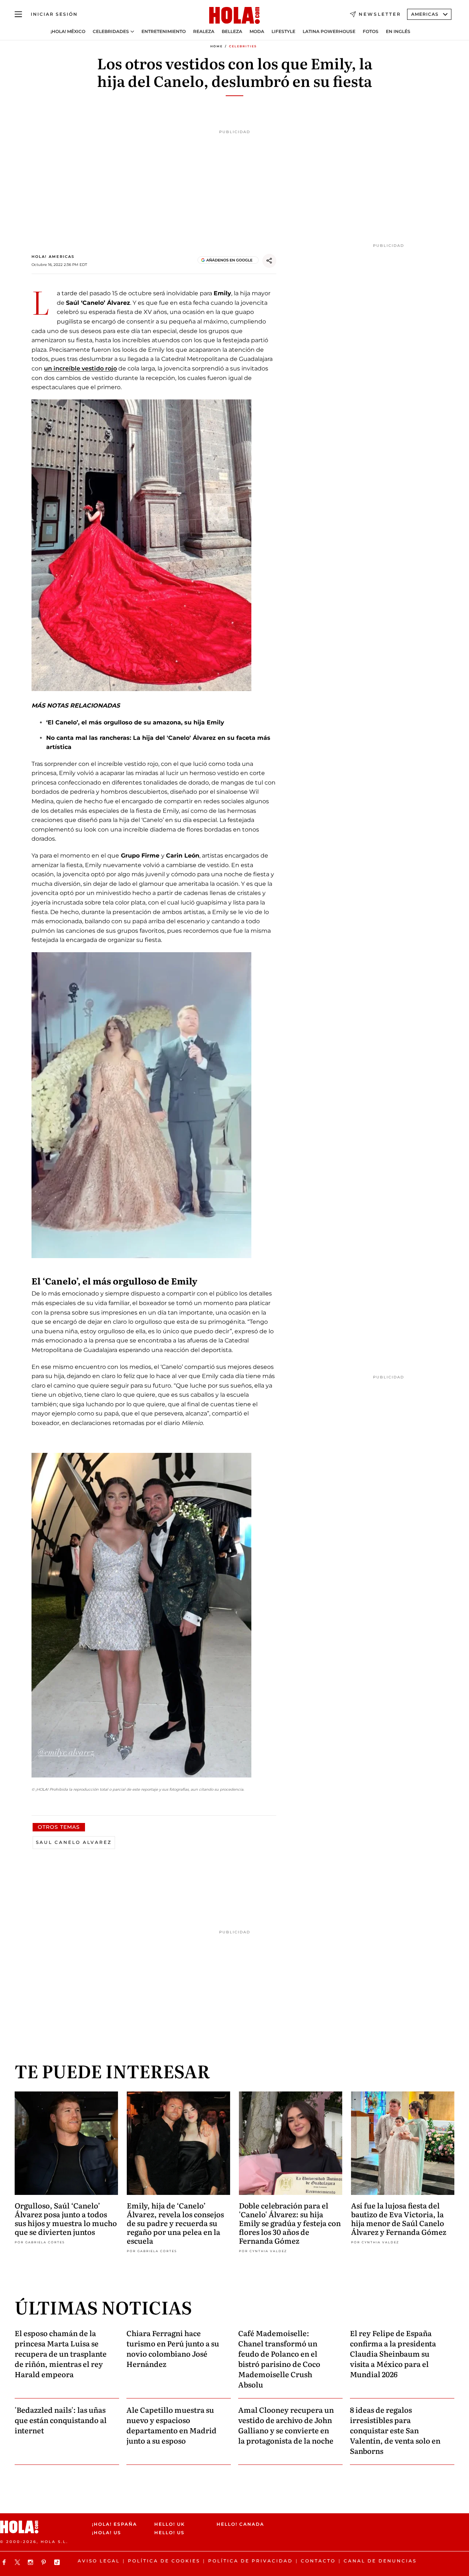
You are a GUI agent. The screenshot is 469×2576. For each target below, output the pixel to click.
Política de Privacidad (250, 2561)
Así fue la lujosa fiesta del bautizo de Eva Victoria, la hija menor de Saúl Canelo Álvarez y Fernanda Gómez (399, 2218)
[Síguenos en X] (18, 2562)
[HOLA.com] (234, 16)
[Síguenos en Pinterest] (45, 2562)
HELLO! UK (170, 2524)
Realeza (204, 32)
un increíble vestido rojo (80, 368)
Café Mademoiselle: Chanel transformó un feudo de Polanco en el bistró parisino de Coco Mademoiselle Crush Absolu (279, 2358)
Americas (425, 14)
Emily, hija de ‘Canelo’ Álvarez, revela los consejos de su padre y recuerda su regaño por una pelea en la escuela (175, 2223)
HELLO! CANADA (240, 2524)
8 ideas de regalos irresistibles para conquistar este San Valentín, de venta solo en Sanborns (395, 2430)
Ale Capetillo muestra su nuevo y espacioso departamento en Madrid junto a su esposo (171, 2425)
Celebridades (111, 32)
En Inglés (398, 32)
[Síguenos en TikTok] (58, 2562)
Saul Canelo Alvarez (74, 1842)
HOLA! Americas (53, 257)
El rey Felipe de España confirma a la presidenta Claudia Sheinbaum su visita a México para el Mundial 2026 (393, 2353)
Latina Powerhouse (329, 32)
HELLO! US (169, 2533)
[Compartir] (269, 261)
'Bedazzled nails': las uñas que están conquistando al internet (61, 2420)
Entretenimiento (164, 32)
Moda (257, 32)
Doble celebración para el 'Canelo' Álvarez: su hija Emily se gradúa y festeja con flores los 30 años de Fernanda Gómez (290, 2223)
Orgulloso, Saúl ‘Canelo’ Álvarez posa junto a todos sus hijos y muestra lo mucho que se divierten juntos (66, 2218)
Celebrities (243, 46)
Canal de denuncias (380, 2561)
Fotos (371, 32)
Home (217, 46)
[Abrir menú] (18, 14)
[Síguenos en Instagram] (32, 2562)
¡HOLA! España (115, 2524)
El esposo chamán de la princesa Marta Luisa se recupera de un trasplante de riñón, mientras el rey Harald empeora (61, 2353)
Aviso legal (99, 2561)
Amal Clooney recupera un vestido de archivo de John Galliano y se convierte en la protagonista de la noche (286, 2425)
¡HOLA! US (107, 2533)
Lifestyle (283, 32)
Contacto (318, 2561)
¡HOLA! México (68, 32)
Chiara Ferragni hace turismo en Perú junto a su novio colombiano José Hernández (173, 2348)
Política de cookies (164, 2561)
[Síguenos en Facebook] (5, 2562)
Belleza (232, 32)
